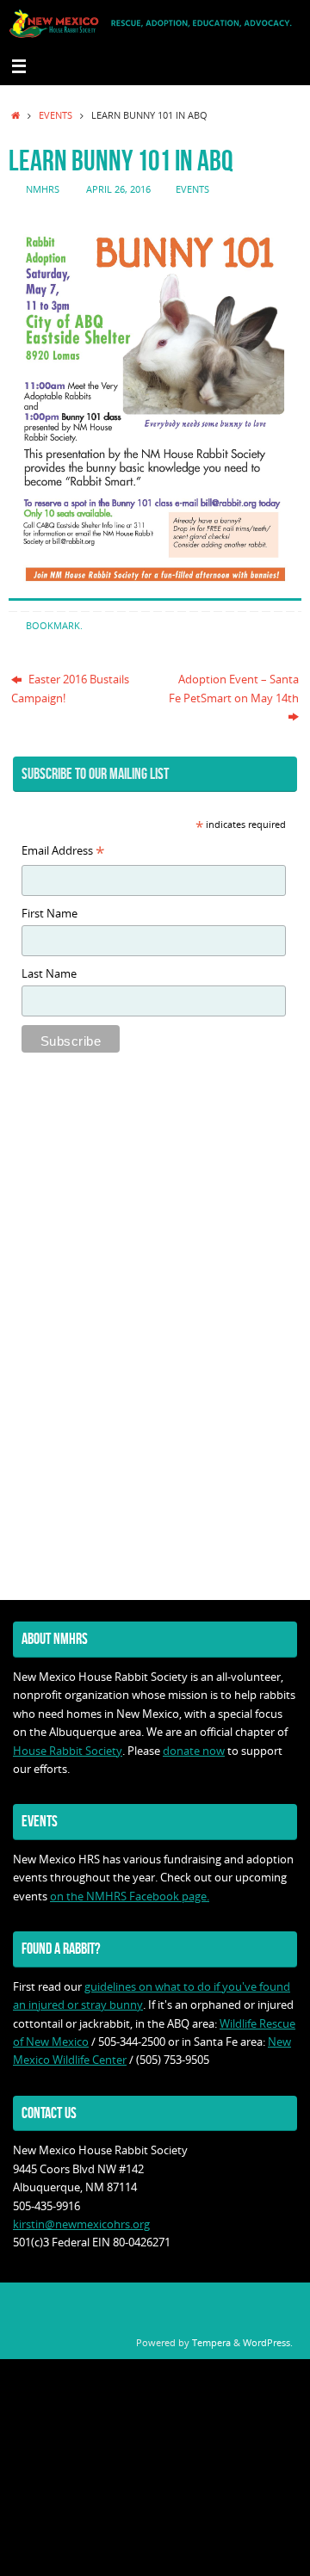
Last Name (49, 974)
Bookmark (53, 625)
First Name (50, 914)
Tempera (211, 2342)
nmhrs (43, 189)
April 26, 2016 (118, 189)
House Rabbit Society (68, 1751)
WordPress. (268, 2342)
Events (56, 115)
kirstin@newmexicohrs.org (81, 2224)
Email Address (63, 852)
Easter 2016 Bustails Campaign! (70, 689)
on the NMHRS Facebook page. (130, 1896)
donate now (194, 1751)
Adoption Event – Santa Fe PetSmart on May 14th (234, 689)
